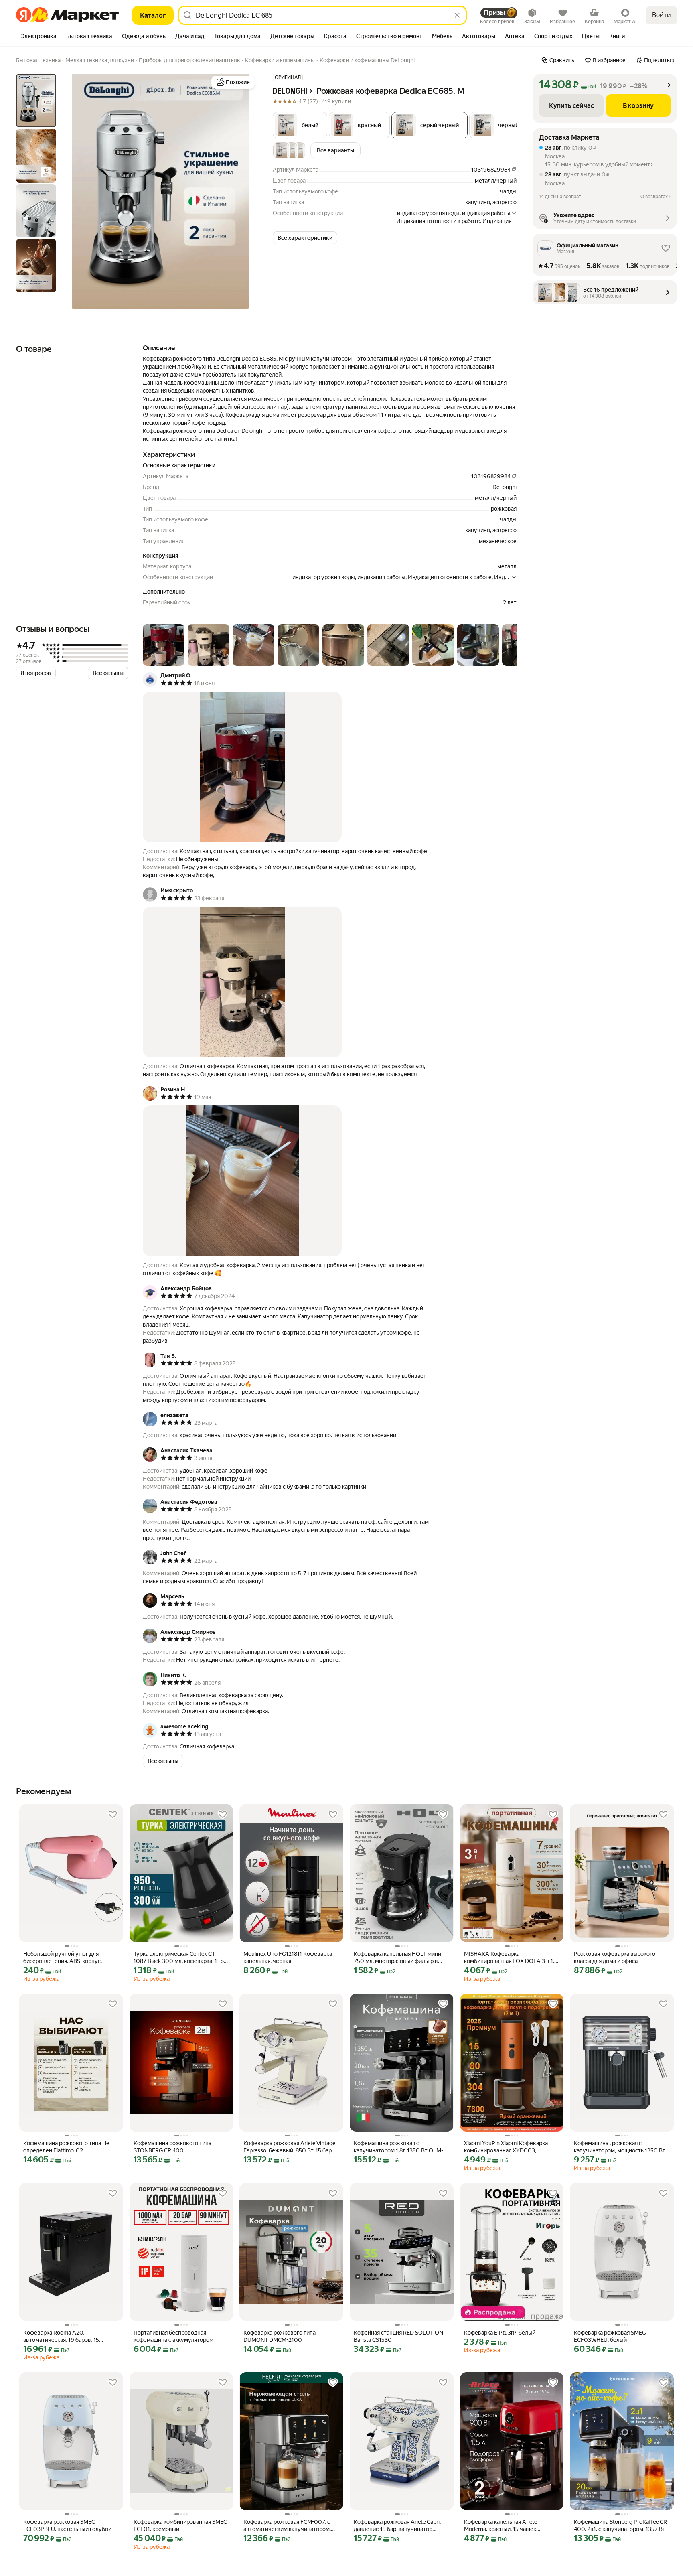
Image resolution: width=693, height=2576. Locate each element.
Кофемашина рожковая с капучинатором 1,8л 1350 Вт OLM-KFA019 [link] (398, 2147)
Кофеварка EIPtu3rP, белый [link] (500, 2333)
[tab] (39, 37)
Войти (662, 15)
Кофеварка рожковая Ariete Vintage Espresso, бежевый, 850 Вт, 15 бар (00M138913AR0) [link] (289, 2147)
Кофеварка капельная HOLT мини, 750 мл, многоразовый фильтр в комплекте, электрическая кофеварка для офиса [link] (398, 1958)
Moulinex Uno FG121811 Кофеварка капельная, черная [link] (288, 1957)
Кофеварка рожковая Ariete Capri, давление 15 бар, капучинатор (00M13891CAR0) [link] (397, 2526)
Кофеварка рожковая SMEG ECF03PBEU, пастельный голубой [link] (67, 2525)
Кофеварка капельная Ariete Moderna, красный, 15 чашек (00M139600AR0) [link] (500, 2526)
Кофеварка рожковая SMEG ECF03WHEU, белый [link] (610, 2336)
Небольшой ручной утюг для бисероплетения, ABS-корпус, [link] (63, 1957)
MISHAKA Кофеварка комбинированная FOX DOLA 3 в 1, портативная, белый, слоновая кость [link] (512, 1958)
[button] (300, 125)
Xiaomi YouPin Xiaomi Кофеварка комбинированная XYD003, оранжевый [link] (506, 2147)
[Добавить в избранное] (113, 1815)
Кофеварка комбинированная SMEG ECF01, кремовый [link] (180, 2525)
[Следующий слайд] (244, 191)
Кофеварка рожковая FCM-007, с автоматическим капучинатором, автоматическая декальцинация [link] (287, 2526)
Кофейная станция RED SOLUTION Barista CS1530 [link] (398, 2336)
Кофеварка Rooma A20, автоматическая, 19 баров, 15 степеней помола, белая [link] (61, 2336)
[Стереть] (457, 15)
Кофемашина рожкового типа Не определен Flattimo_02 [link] (66, 2147)
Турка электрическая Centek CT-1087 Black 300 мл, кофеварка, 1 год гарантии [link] (180, 1958)
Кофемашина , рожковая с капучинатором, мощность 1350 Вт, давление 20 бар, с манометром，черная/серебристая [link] (620, 2147)
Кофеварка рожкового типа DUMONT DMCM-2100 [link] (280, 2336)
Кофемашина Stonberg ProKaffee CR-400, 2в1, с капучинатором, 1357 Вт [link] (621, 2525)
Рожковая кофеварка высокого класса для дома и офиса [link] (615, 1957)
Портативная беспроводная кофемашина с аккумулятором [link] (173, 2336)
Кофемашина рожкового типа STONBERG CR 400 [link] (172, 2147)
